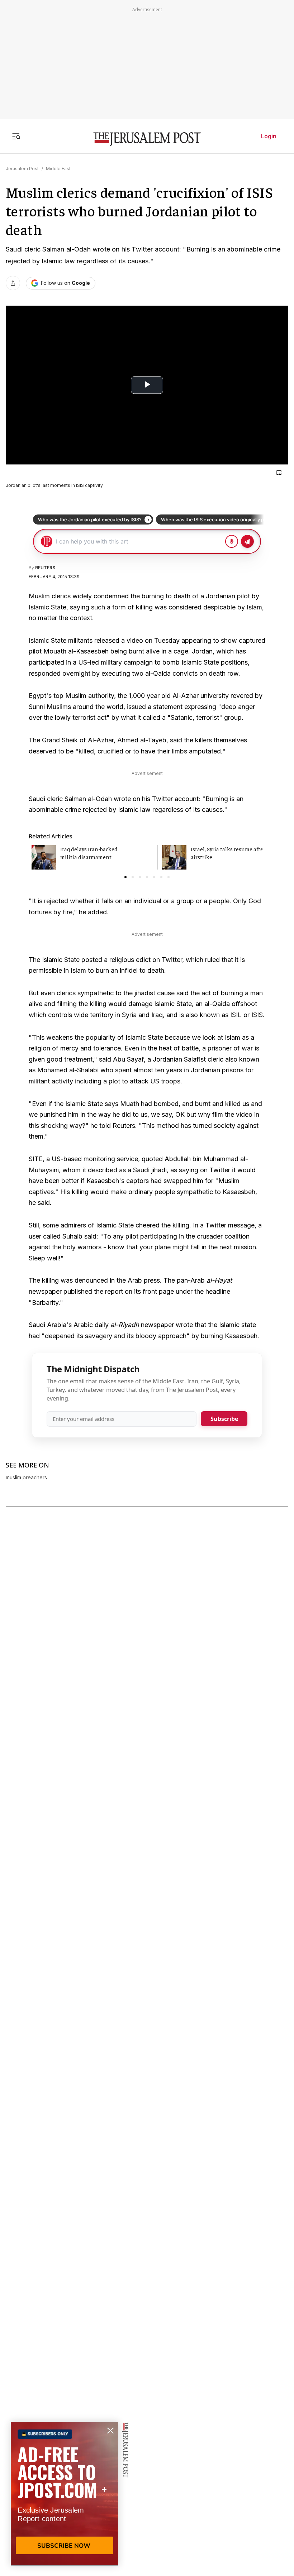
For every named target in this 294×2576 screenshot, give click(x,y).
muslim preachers (26, 1478)
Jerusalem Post (22, 169)
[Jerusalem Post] (147, 139)
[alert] (65, 2494)
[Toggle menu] (16, 136)
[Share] (13, 283)
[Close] (279, 473)
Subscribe (224, 1419)
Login (269, 136)
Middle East (58, 169)
